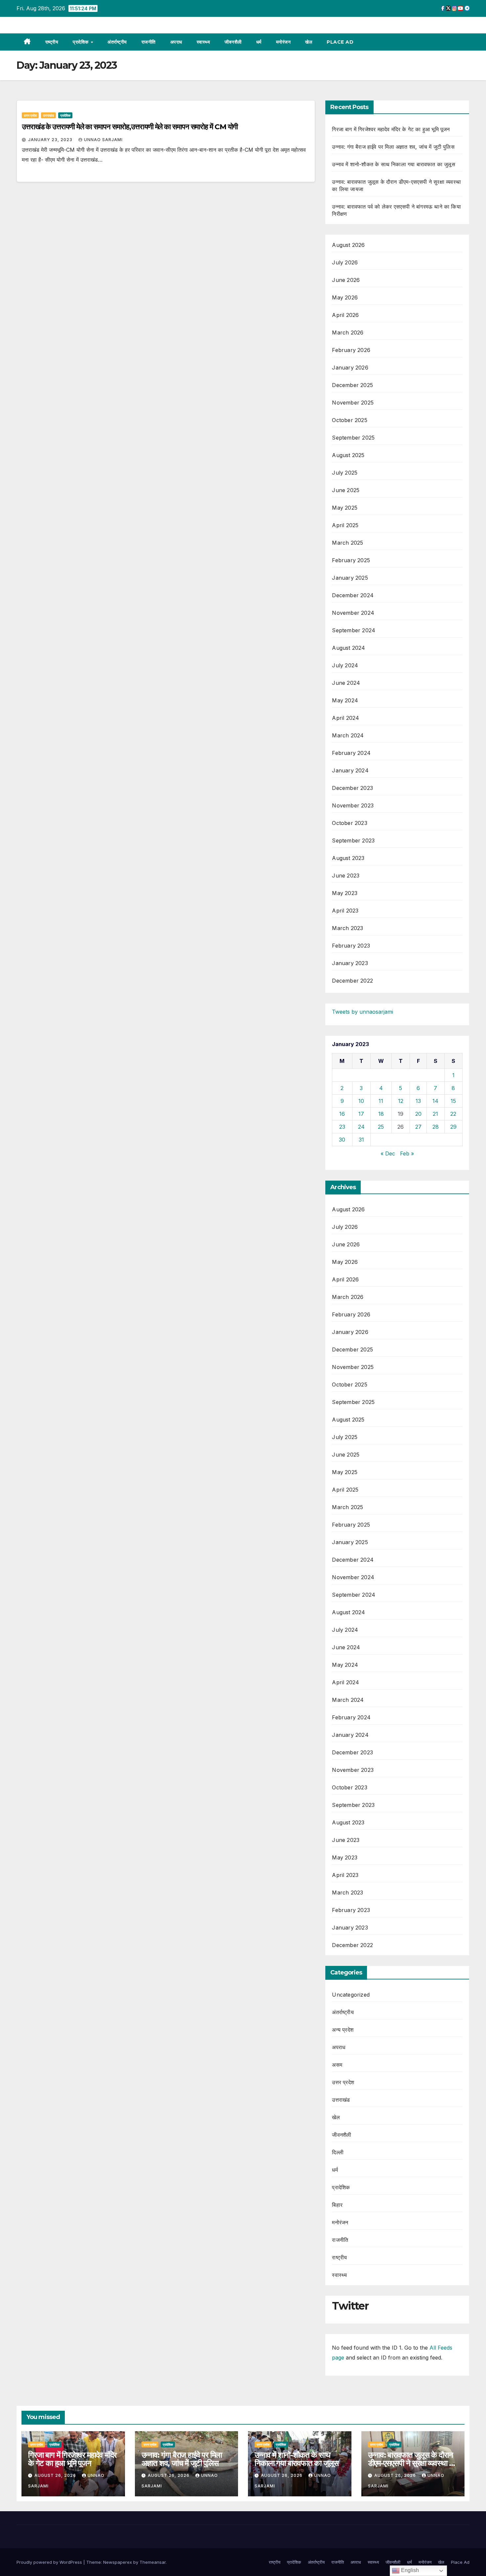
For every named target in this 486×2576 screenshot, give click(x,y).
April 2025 (345, 525)
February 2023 (351, 946)
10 (361, 1101)
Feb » (407, 1153)
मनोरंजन (283, 42)
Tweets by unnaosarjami (363, 1012)
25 (381, 1127)
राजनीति (149, 42)
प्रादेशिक (81, 42)
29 (453, 1127)
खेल (309, 42)
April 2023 (345, 911)
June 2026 (346, 280)
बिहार (337, 2205)
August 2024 (348, 648)
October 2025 (349, 420)
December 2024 (353, 595)
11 (381, 1101)
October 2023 (349, 823)
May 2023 (345, 893)
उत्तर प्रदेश (30, 115)
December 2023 (352, 788)
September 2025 (353, 438)
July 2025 (345, 473)
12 (401, 1101)
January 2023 (350, 963)
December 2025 (352, 385)
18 (381, 1114)
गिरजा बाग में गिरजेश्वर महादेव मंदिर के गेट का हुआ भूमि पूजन (391, 129)
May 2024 (345, 700)
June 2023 (346, 876)
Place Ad (340, 42)
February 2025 (351, 560)
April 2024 (345, 718)
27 (418, 1127)
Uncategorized (351, 1995)
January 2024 (350, 770)
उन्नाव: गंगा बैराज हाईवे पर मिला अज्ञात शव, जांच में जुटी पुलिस (393, 147)
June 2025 (346, 490)
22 (453, 1114)
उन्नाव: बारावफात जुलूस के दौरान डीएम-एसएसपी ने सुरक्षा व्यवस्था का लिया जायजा (412, 2463)
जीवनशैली (233, 42)
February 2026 (351, 350)
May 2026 (345, 297)
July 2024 (345, 665)
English (409, 2570)
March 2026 (348, 332)
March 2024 (348, 735)
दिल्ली (338, 2152)
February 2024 (351, 753)
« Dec (388, 1153)
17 (361, 1114)
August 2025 (348, 455)
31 (361, 1140)
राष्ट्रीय (52, 42)
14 (435, 1101)
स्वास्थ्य (203, 42)
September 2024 (354, 630)
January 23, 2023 (51, 140)
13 (418, 1101)
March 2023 (347, 928)
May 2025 (345, 508)
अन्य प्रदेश (343, 2030)
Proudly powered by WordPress (50, 2562)
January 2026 (350, 368)
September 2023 (353, 840)
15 (453, 1101)
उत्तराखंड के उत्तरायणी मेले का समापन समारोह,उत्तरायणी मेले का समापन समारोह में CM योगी (130, 127)
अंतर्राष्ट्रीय (117, 42)
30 (342, 1140)
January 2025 (350, 578)
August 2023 (348, 858)
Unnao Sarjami (103, 140)
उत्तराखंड (48, 115)
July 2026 (345, 262)
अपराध (176, 42)
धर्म (259, 42)
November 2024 (353, 613)
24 (361, 1127)
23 (342, 1127)
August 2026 (348, 245)
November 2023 (353, 805)
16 (342, 1114)
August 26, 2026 (56, 2475)
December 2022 (352, 981)
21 (435, 1114)
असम (337, 2065)
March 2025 (347, 543)
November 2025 (353, 403)
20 (418, 1114)
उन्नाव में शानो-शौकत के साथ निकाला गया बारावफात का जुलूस (393, 164)
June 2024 (346, 683)
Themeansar (153, 2562)
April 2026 (345, 315)
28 (436, 1127)
